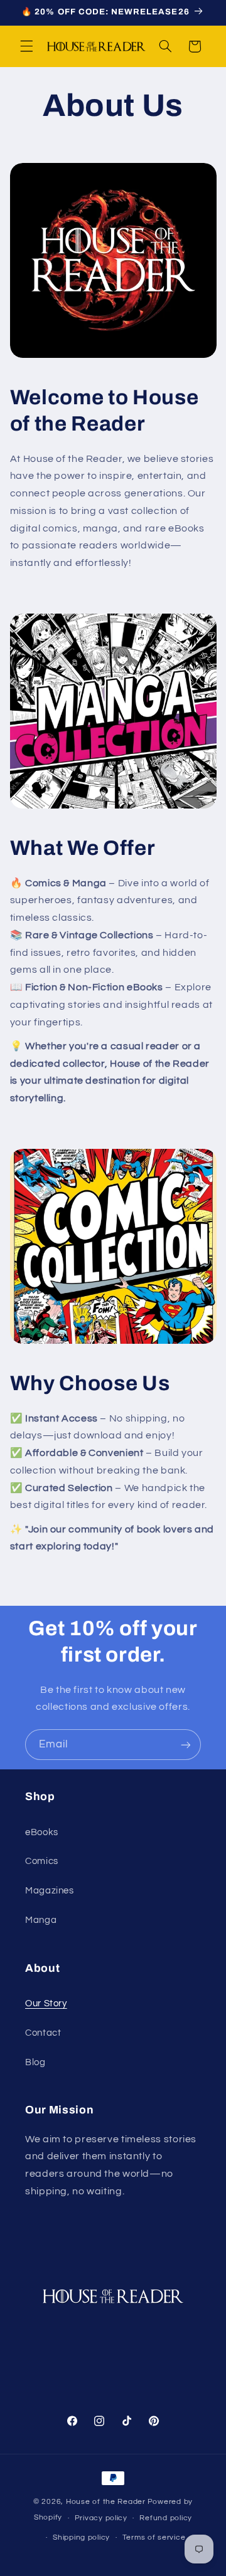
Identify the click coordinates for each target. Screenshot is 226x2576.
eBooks (42, 1832)
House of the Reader (106, 2502)
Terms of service (154, 2537)
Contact (43, 2033)
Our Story (46, 2003)
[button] (26, 46)
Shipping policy (81, 2537)
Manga (41, 1920)
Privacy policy (101, 2518)
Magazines (50, 1891)
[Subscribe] (186, 1745)
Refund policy (166, 2518)
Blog (35, 2062)
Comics (42, 1861)
